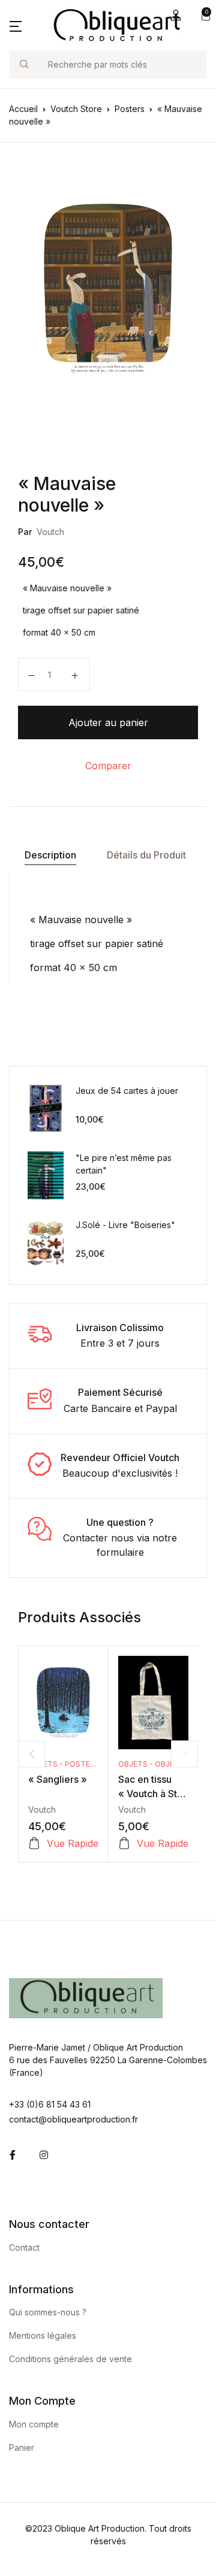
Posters (130, 109)
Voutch (50, 532)
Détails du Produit (146, 855)
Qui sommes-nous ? (48, 2312)
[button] (176, 15)
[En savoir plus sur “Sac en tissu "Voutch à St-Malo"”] (124, 1843)
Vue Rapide (73, 1843)
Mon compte (34, 2424)
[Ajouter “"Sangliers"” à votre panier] (34, 1843)
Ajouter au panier (108, 722)
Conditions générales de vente (70, 2359)
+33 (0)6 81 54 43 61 (50, 2104)
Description (50, 855)
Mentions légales (43, 2335)
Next (184, 1754)
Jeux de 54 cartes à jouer (127, 1091)
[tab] (50, 855)
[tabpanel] (108, 288)
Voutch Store (76, 109)
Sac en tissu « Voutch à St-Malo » (150, 1794)
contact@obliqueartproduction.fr (73, 2119)
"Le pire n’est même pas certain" (124, 1164)
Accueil (23, 109)
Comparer (108, 766)
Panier (22, 2447)
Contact (24, 2247)
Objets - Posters (64, 1764)
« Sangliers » (58, 1779)
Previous (31, 1754)
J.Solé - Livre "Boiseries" (125, 1225)
